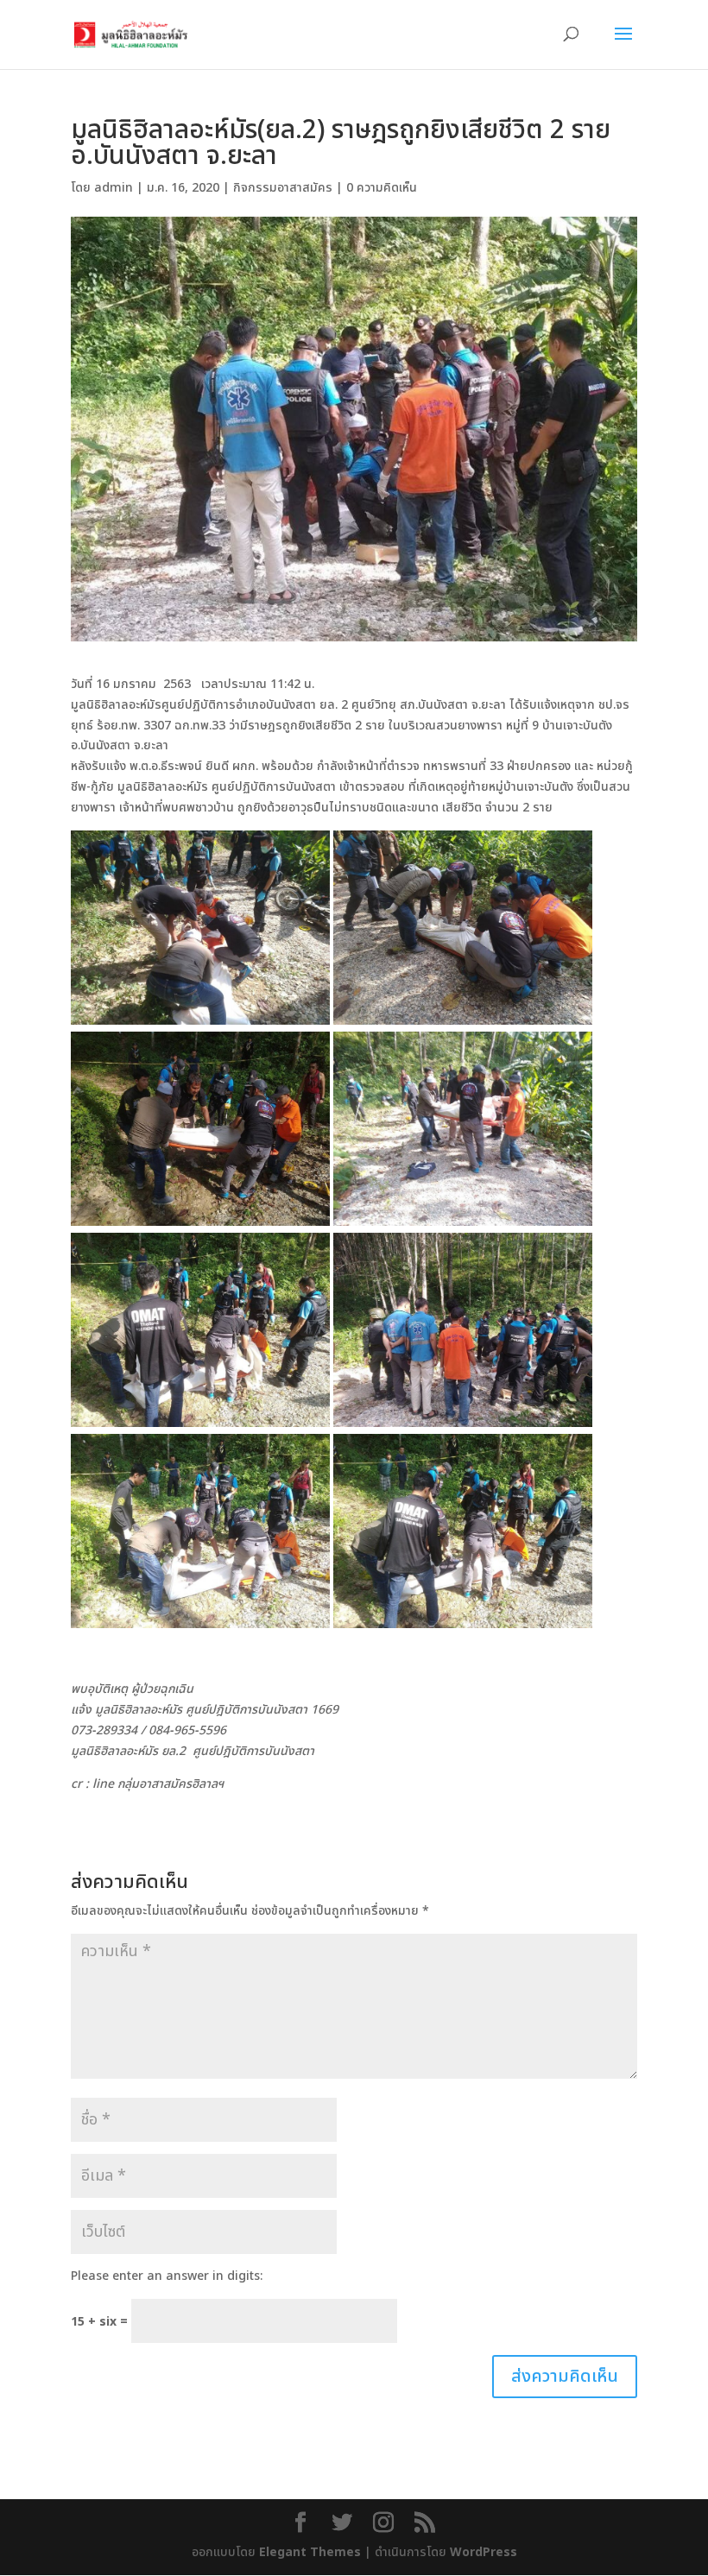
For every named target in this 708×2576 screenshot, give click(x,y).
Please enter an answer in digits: (167, 2276)
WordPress (484, 2552)
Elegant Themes (310, 2552)
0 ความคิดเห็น (382, 188)
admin (114, 188)
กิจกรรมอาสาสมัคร (283, 188)
